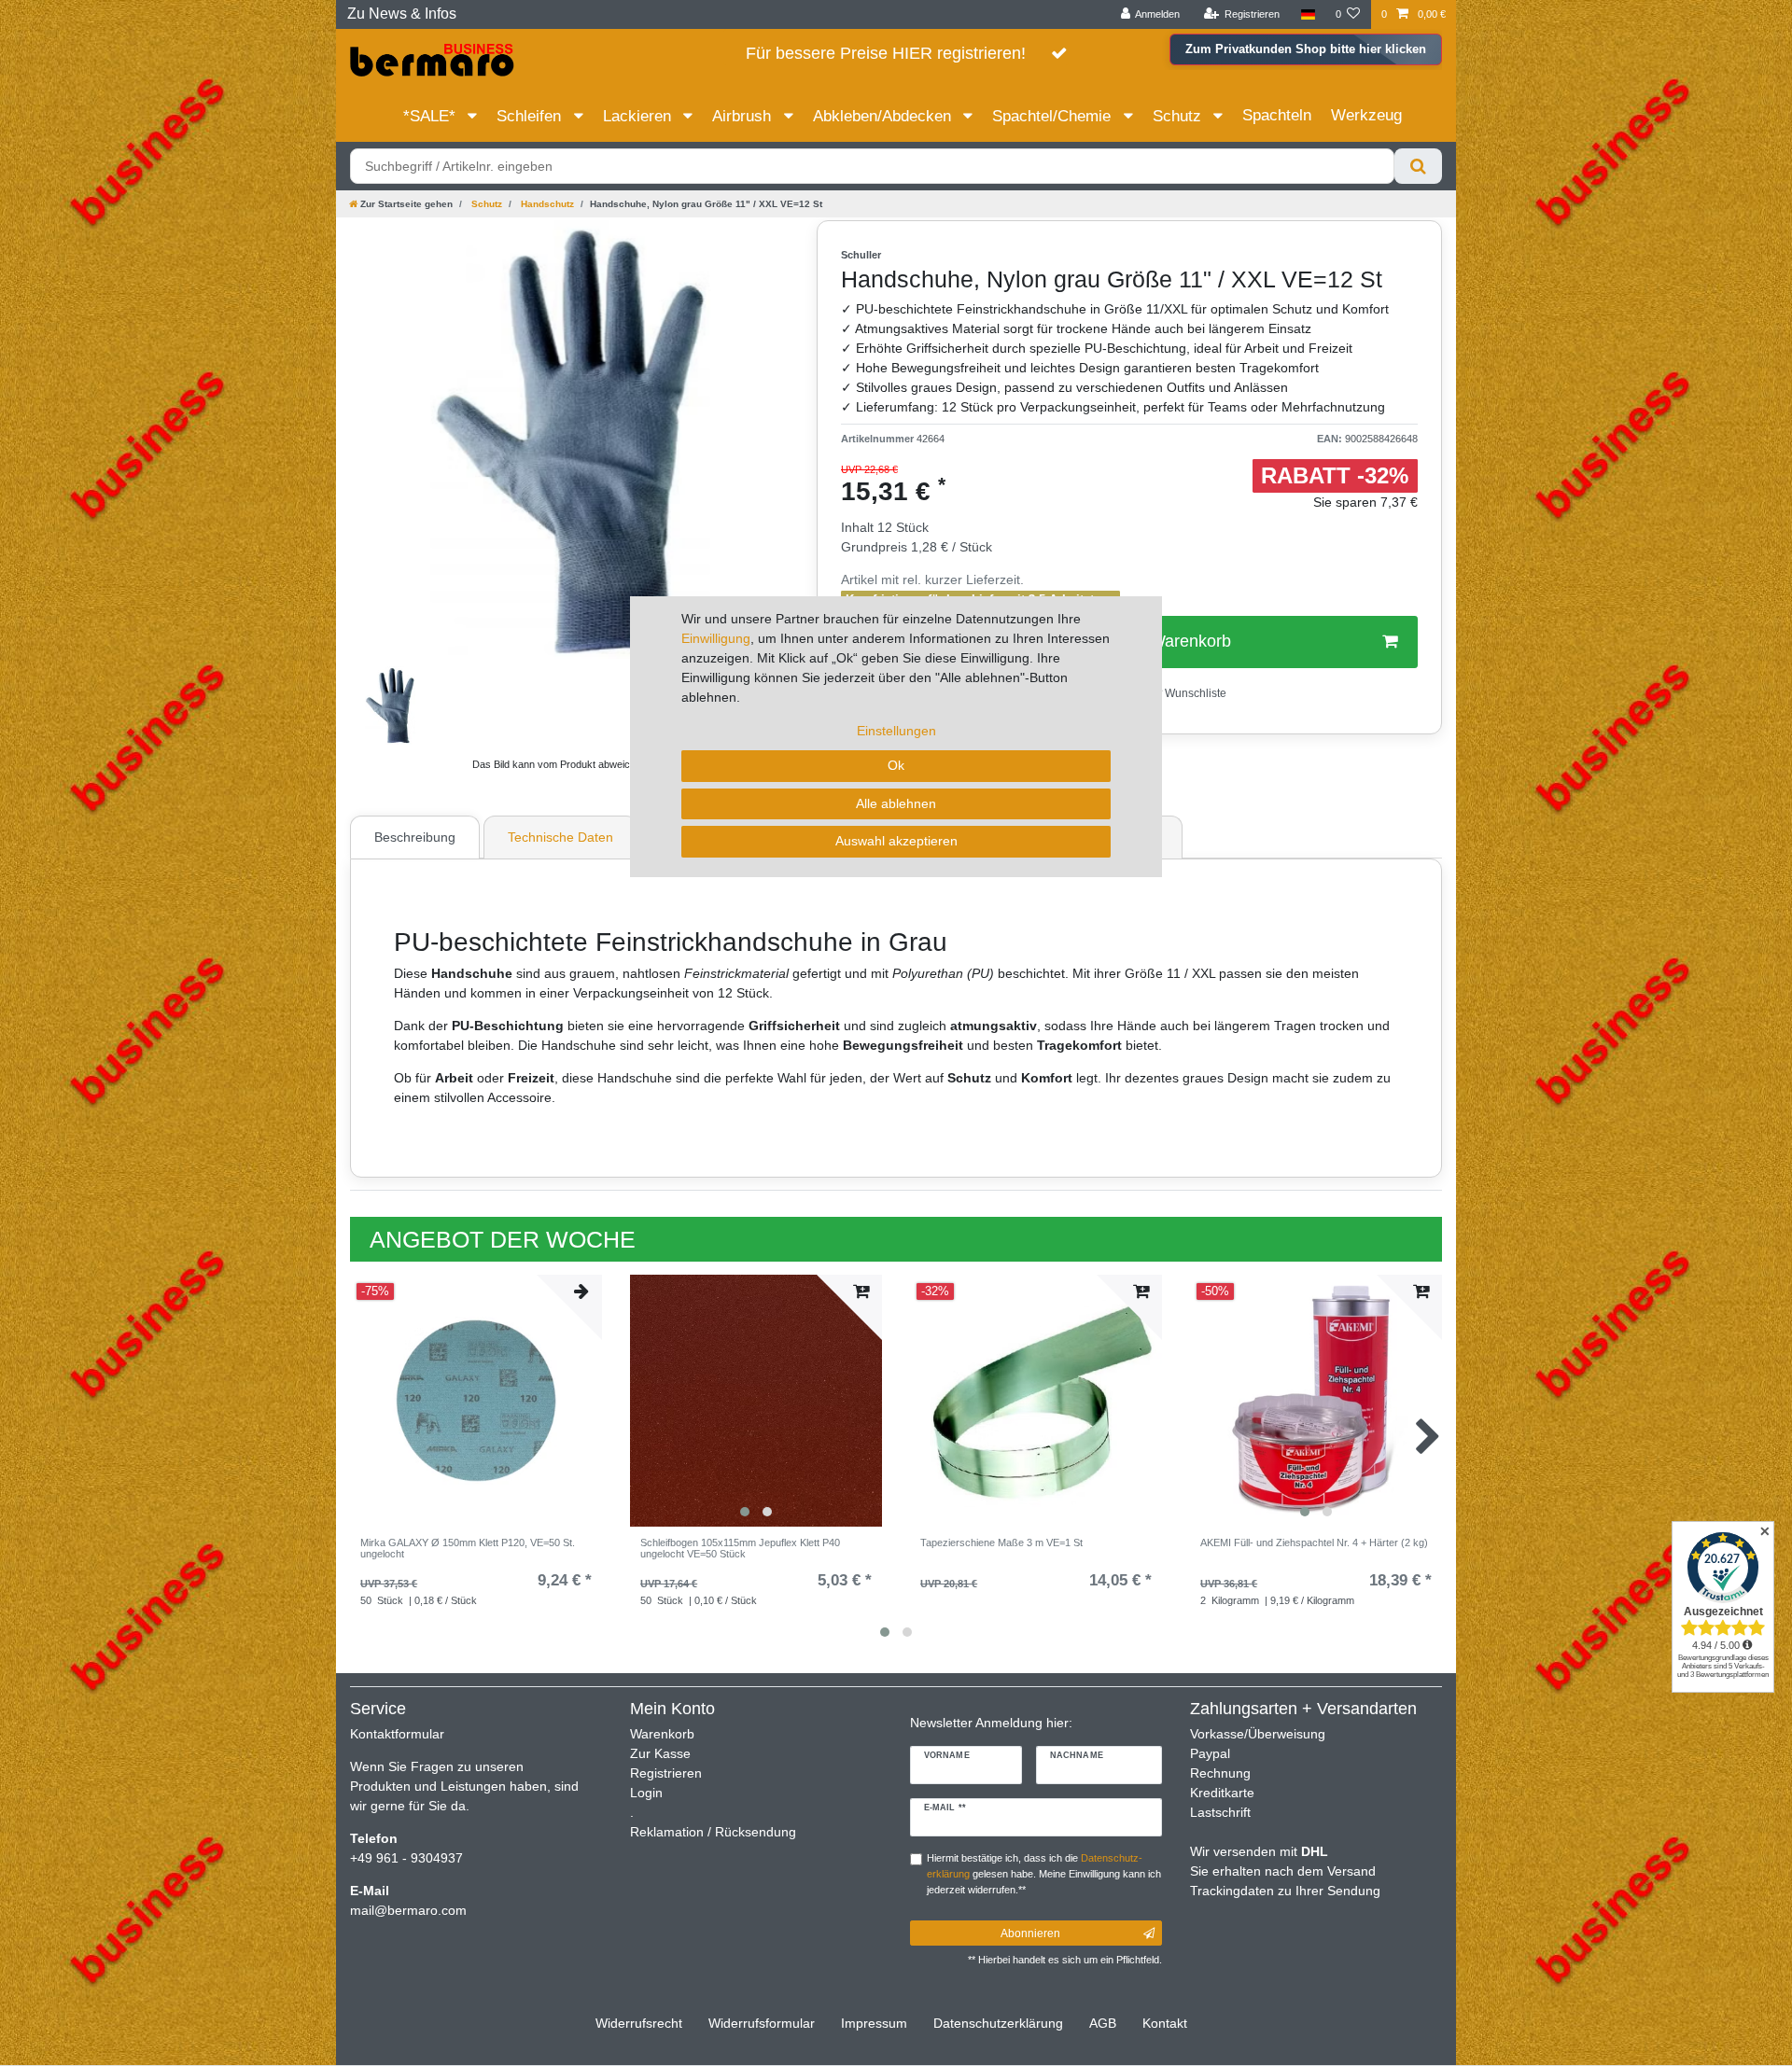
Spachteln (1277, 115)
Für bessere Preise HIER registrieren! (886, 53)
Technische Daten (560, 837)
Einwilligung (716, 638)
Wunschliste (1194, 693)
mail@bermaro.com (408, 1910)
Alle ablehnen (896, 803)
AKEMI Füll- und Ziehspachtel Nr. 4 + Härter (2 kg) (1314, 1543)
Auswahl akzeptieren (896, 841)
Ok (896, 765)
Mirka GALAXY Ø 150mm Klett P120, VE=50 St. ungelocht (468, 1548)
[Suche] (1418, 166)
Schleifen (531, 116)
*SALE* (432, 116)
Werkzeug (1366, 115)
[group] (1316, 1401)
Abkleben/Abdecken (884, 116)
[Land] (1307, 14)
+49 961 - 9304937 (406, 1858)
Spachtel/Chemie (1054, 116)
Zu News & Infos (402, 14)
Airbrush (744, 116)
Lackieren (639, 116)
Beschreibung (415, 837)
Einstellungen (896, 731)
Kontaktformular (397, 1734)
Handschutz (546, 204)
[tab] (417, 837)
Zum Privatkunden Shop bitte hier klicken (1306, 49)
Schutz (1179, 116)
